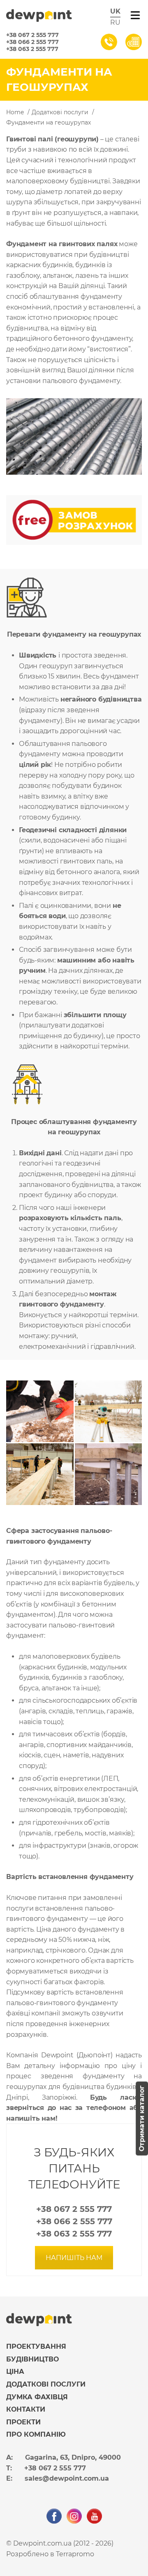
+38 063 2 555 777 (32, 49)
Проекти (23, 2422)
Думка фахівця (37, 2397)
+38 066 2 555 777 (32, 42)
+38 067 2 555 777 (32, 35)
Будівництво (32, 2359)
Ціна (15, 2372)
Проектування (36, 2346)
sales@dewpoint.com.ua (67, 2478)
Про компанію (36, 2434)
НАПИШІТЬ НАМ (74, 2258)
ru (115, 22)
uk (115, 11)
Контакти (26, 2409)
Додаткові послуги (46, 2384)
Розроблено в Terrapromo (50, 2554)
